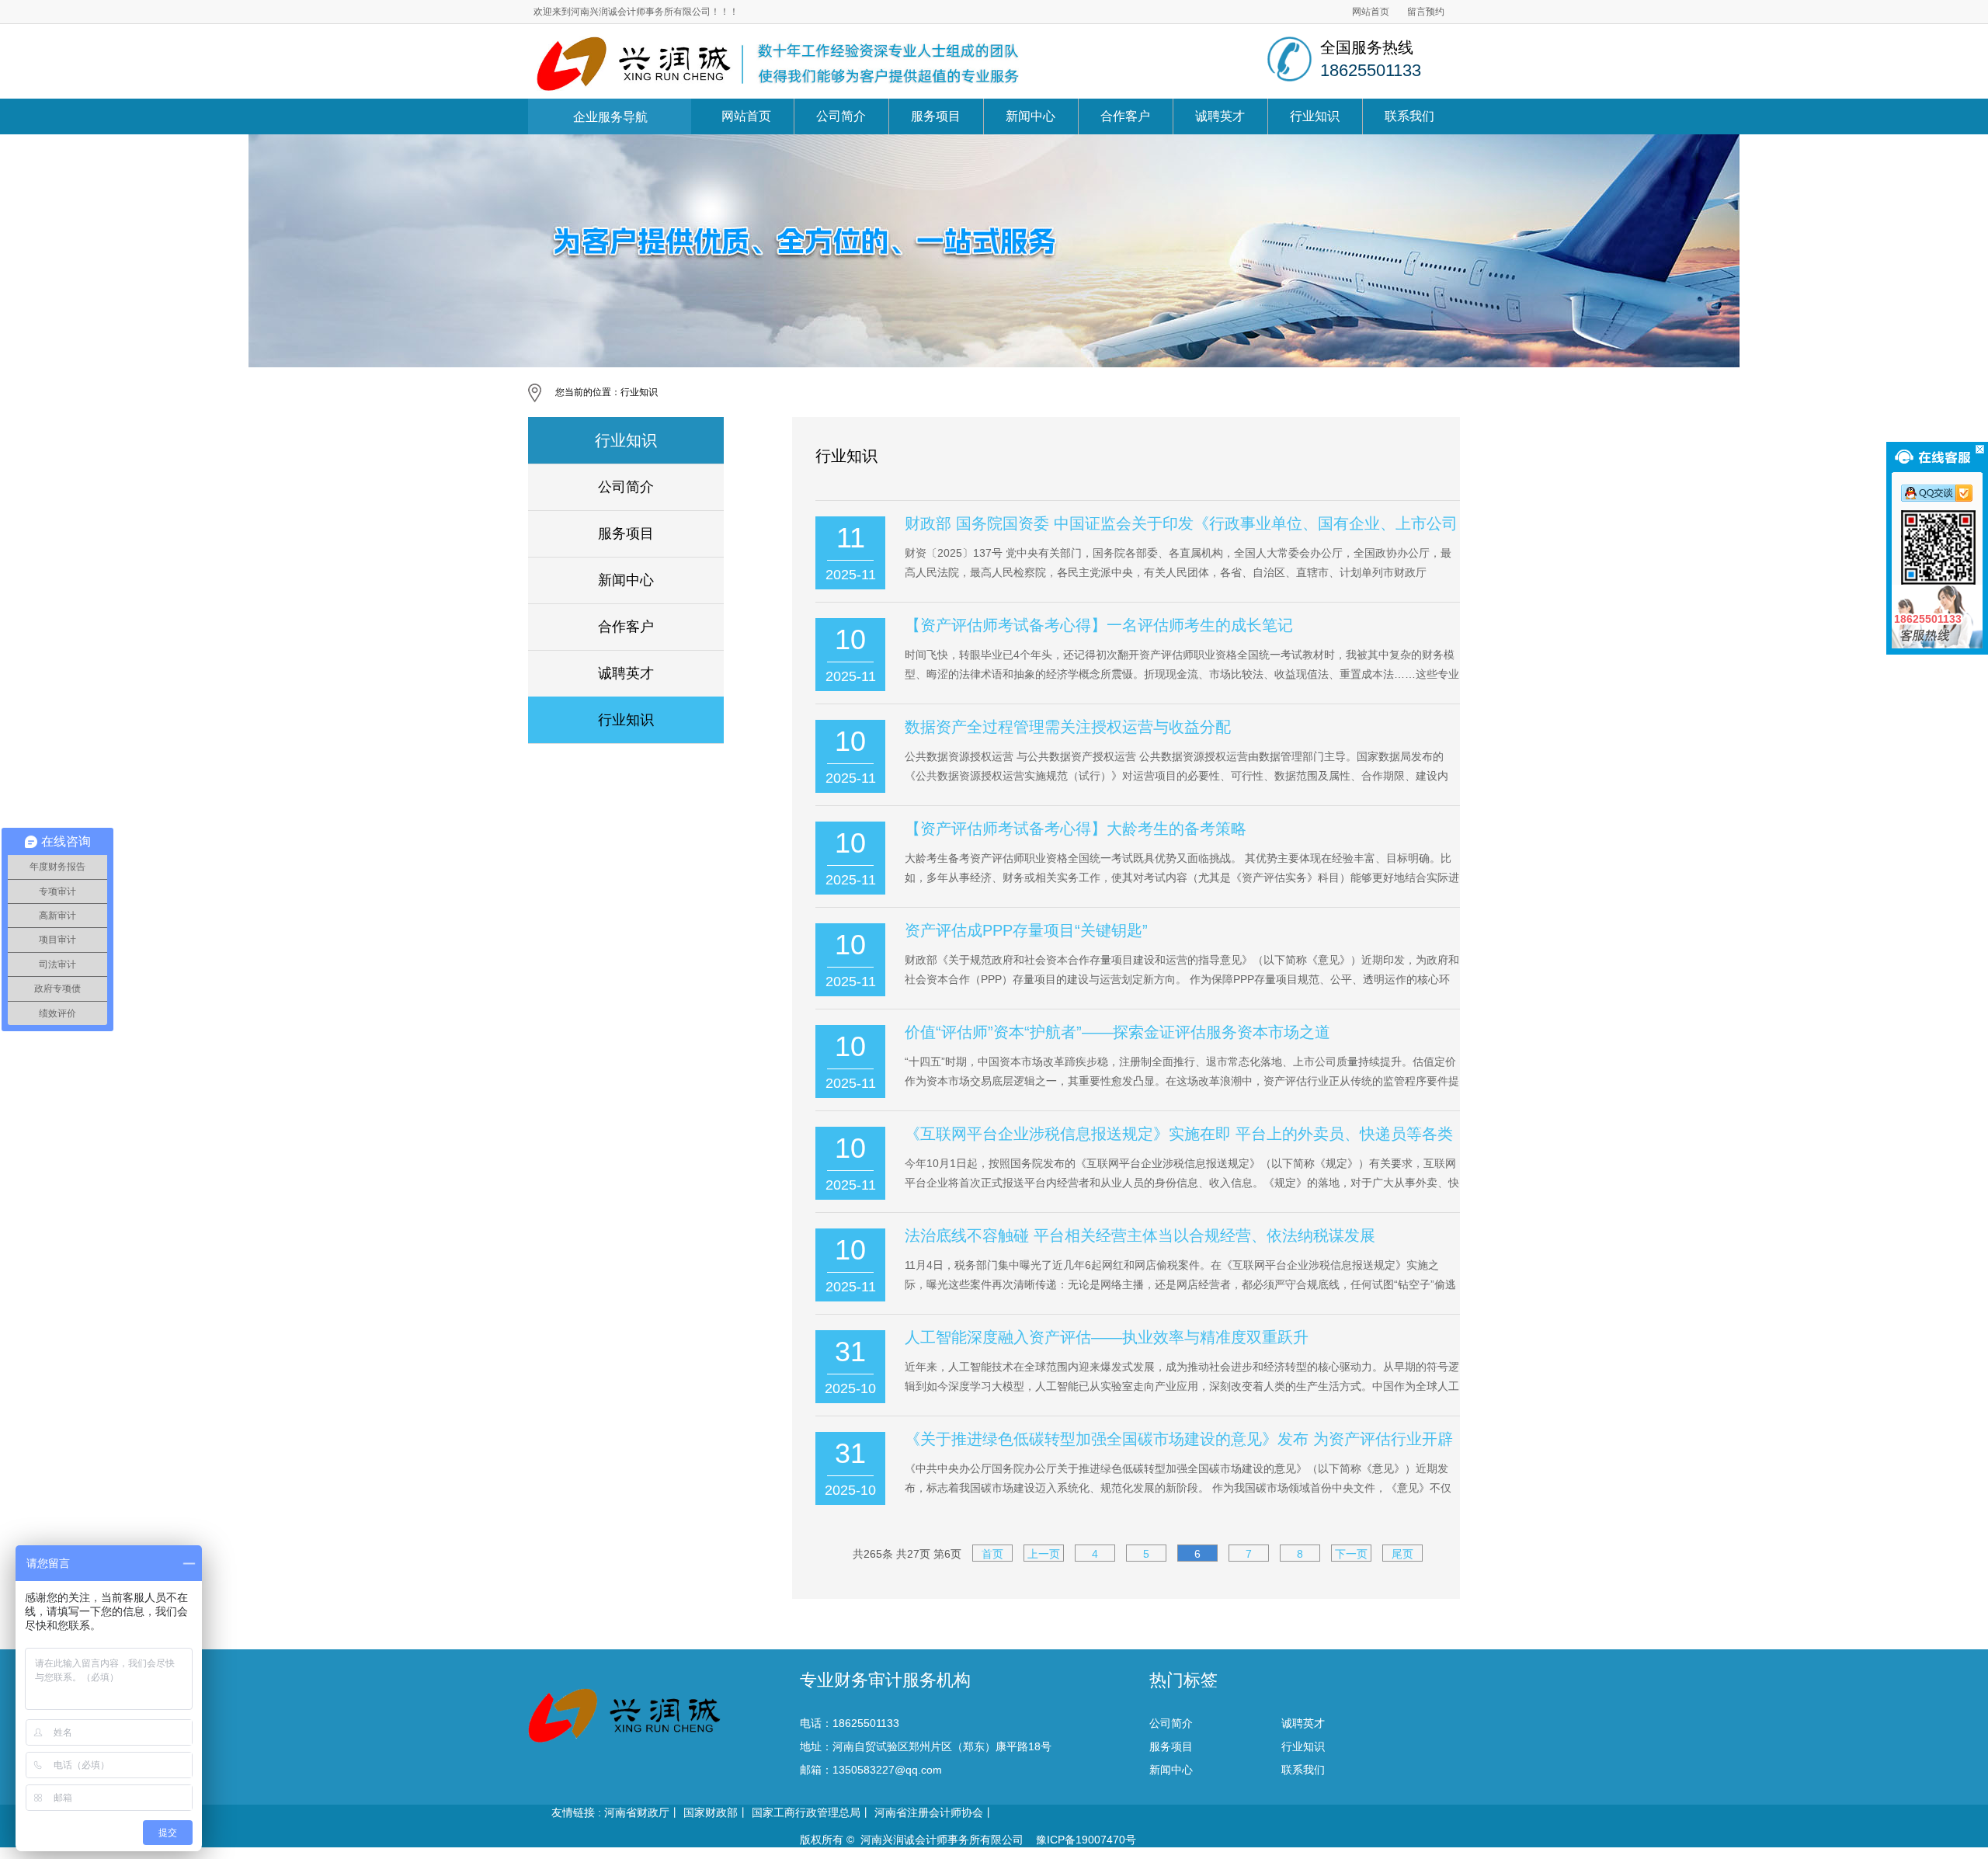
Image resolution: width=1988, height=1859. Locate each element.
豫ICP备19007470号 (1084, 1840)
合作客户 (1125, 116)
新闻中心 (1030, 116)
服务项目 (936, 116)
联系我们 (1409, 116)
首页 (992, 1554)
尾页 (1402, 1554)
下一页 (1351, 1554)
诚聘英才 (1220, 116)
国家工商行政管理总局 (806, 1812)
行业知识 (1315, 116)
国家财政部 (711, 1812)
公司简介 (841, 116)
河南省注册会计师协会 (929, 1812)
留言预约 (1426, 12)
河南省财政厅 (637, 1812)
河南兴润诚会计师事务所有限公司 (942, 1840)
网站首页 (1371, 12)
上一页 (1044, 1554)
